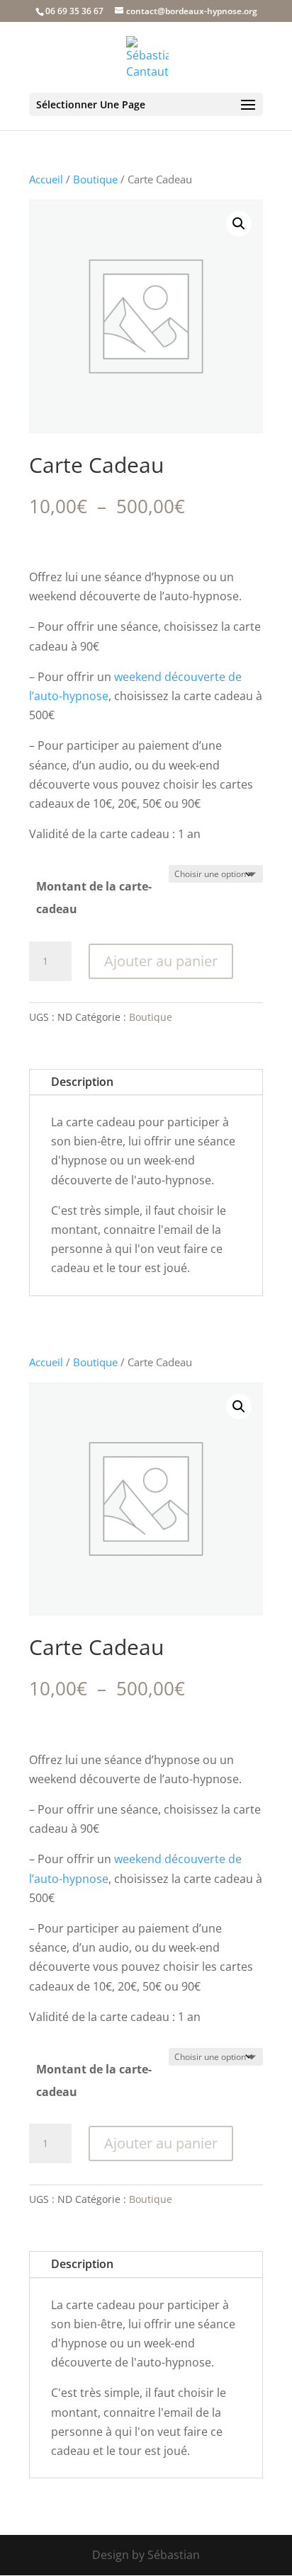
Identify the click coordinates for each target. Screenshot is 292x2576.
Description (82, 1082)
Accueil (46, 179)
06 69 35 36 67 (74, 11)
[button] (239, 224)
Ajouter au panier (161, 961)
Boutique (95, 179)
